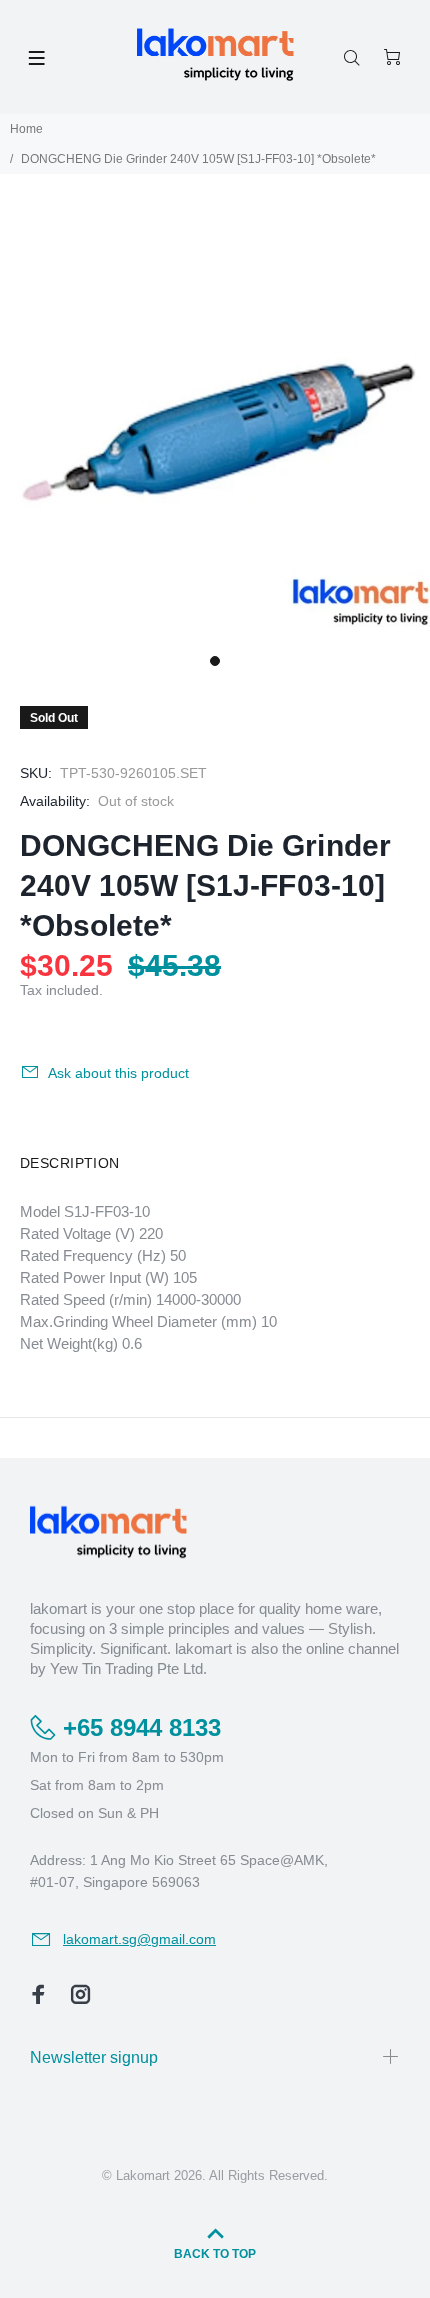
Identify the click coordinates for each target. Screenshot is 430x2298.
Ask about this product (118, 1073)
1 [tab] (215, 661)
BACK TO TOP (215, 2254)
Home (26, 129)
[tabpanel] (215, 429)
